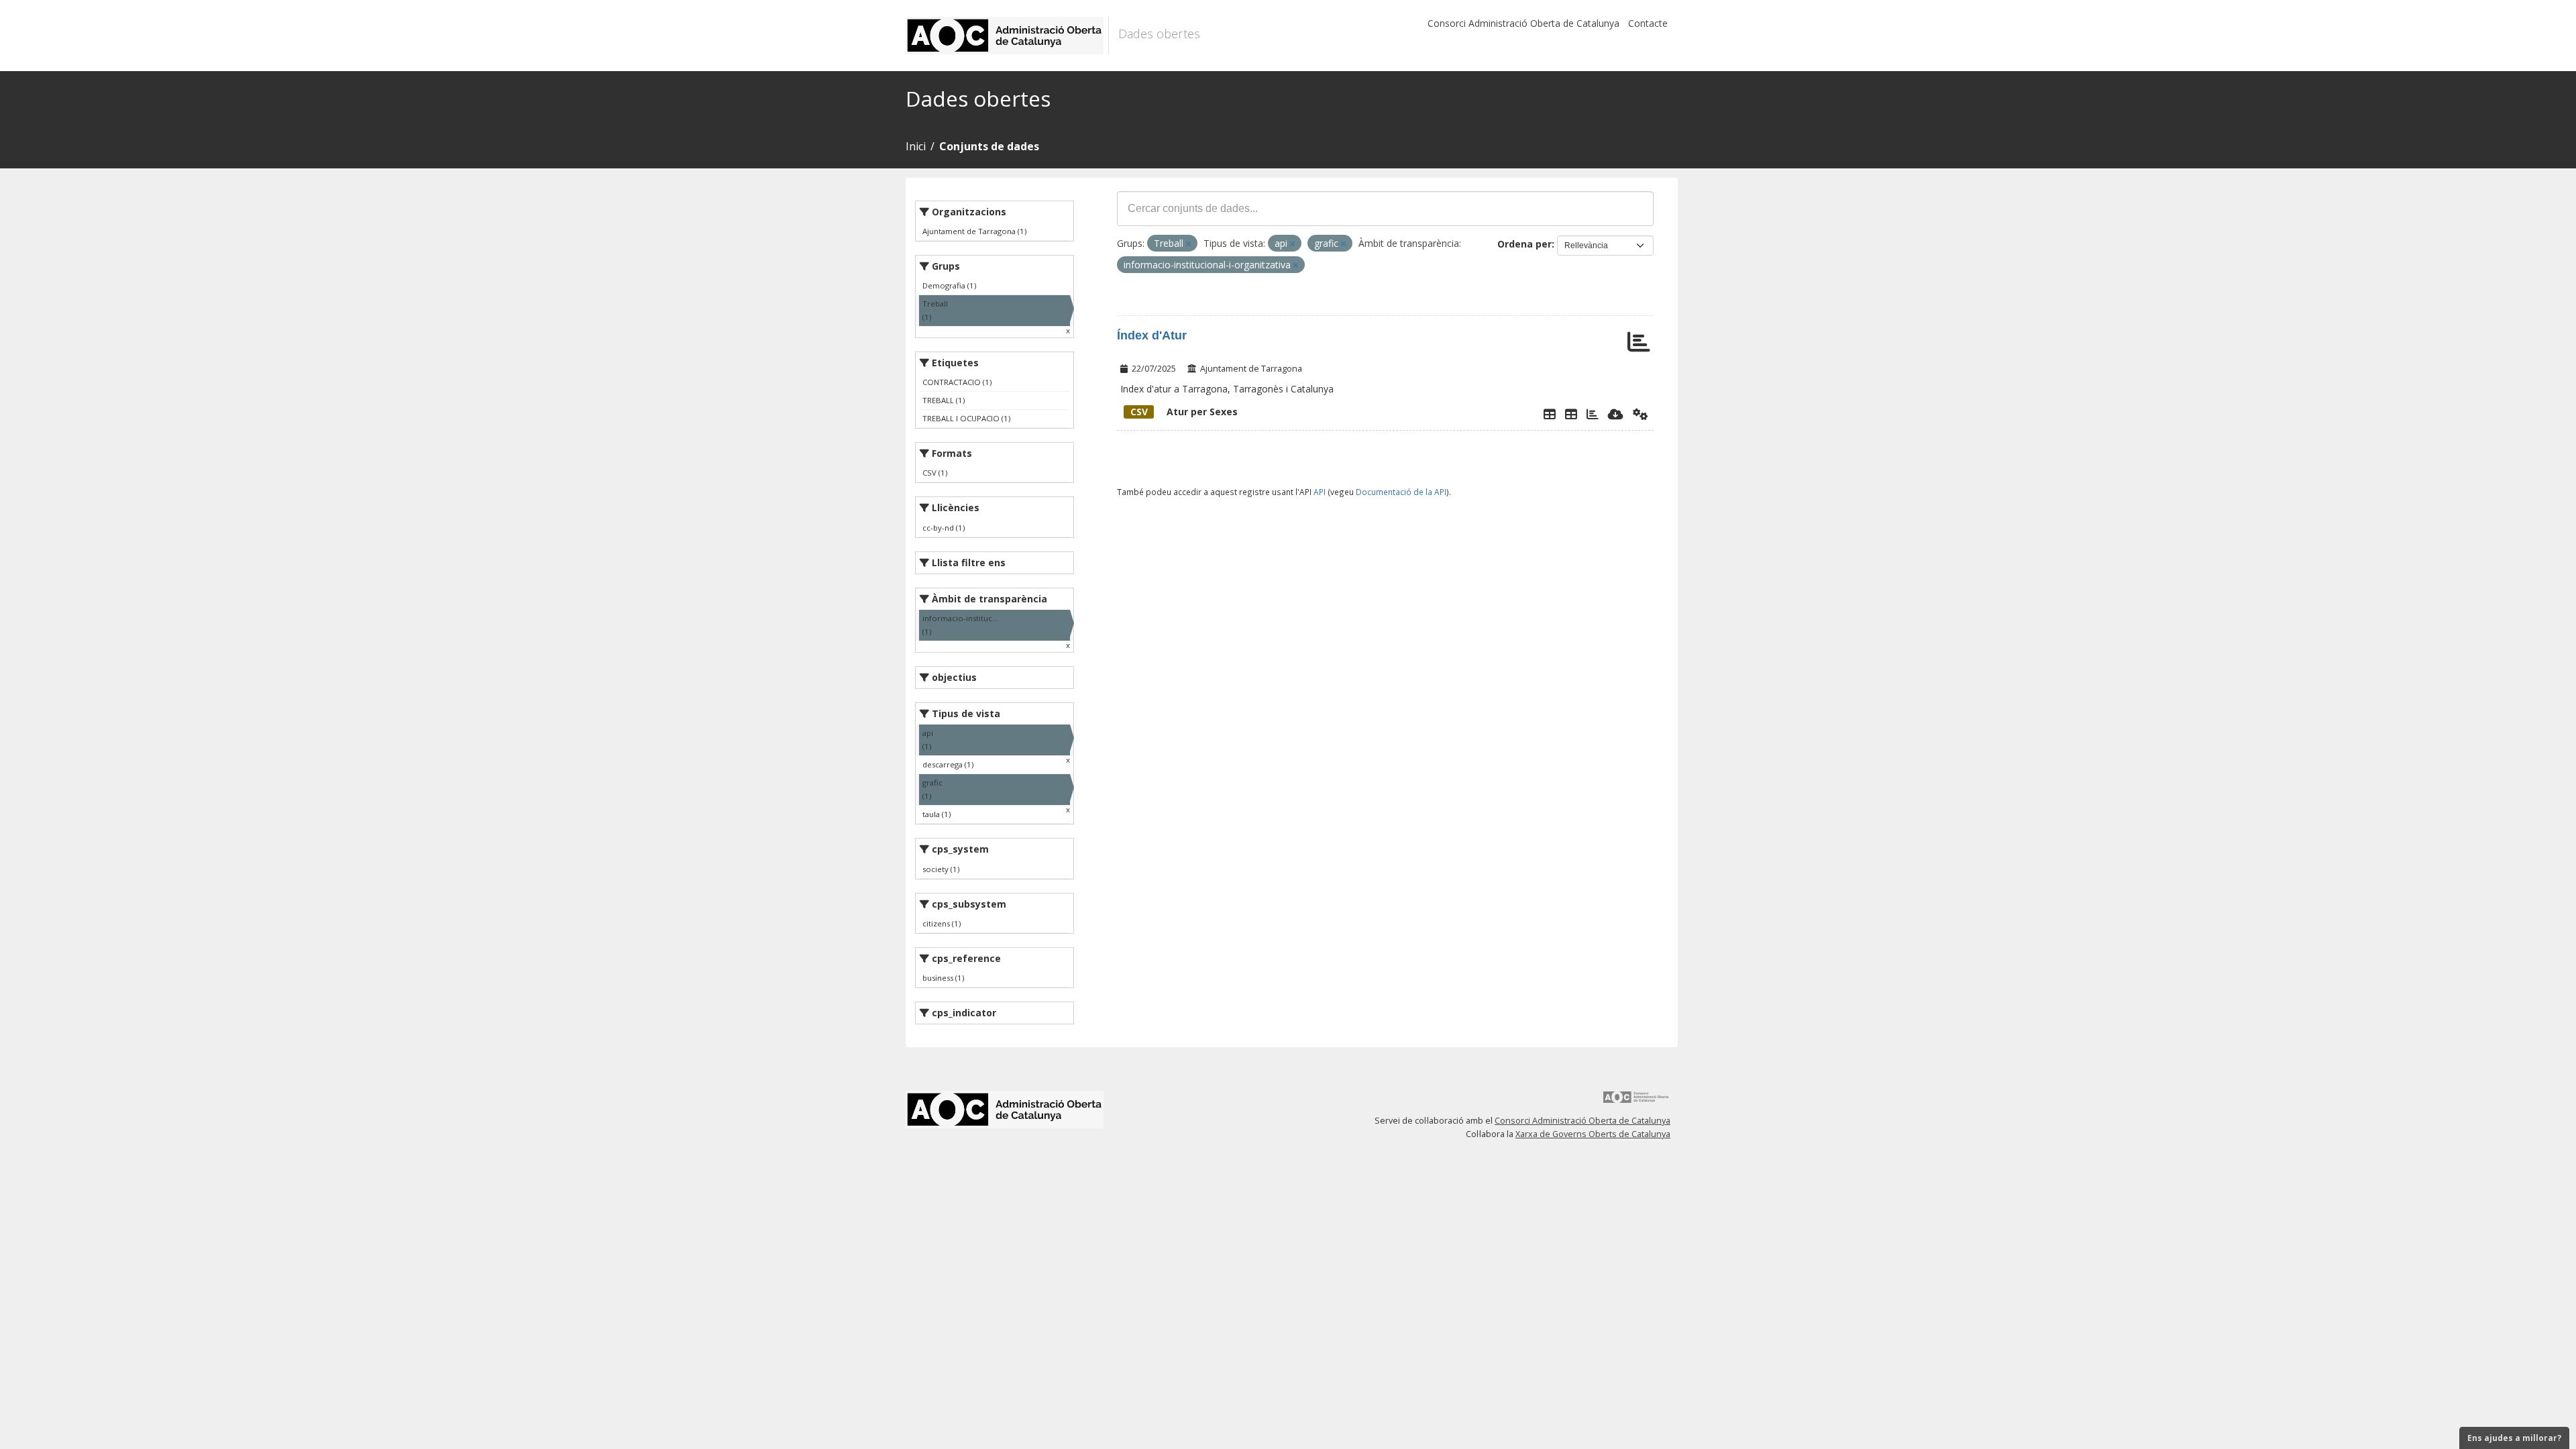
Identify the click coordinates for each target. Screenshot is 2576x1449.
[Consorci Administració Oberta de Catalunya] (1636, 1102)
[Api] (1641, 414)
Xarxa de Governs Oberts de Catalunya (1593, 1134)
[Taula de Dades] (1571, 414)
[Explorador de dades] (1550, 414)
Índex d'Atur (1152, 335)
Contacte (1648, 23)
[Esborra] (1188, 244)
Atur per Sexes (1184, 412)
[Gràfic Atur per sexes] (1593, 414)
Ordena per (1524, 244)
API (1320, 492)
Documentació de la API (1401, 492)
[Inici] (1007, 36)
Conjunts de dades (989, 146)
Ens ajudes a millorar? (2514, 1438)
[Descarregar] (1616, 414)
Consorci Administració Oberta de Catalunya (1523, 23)
